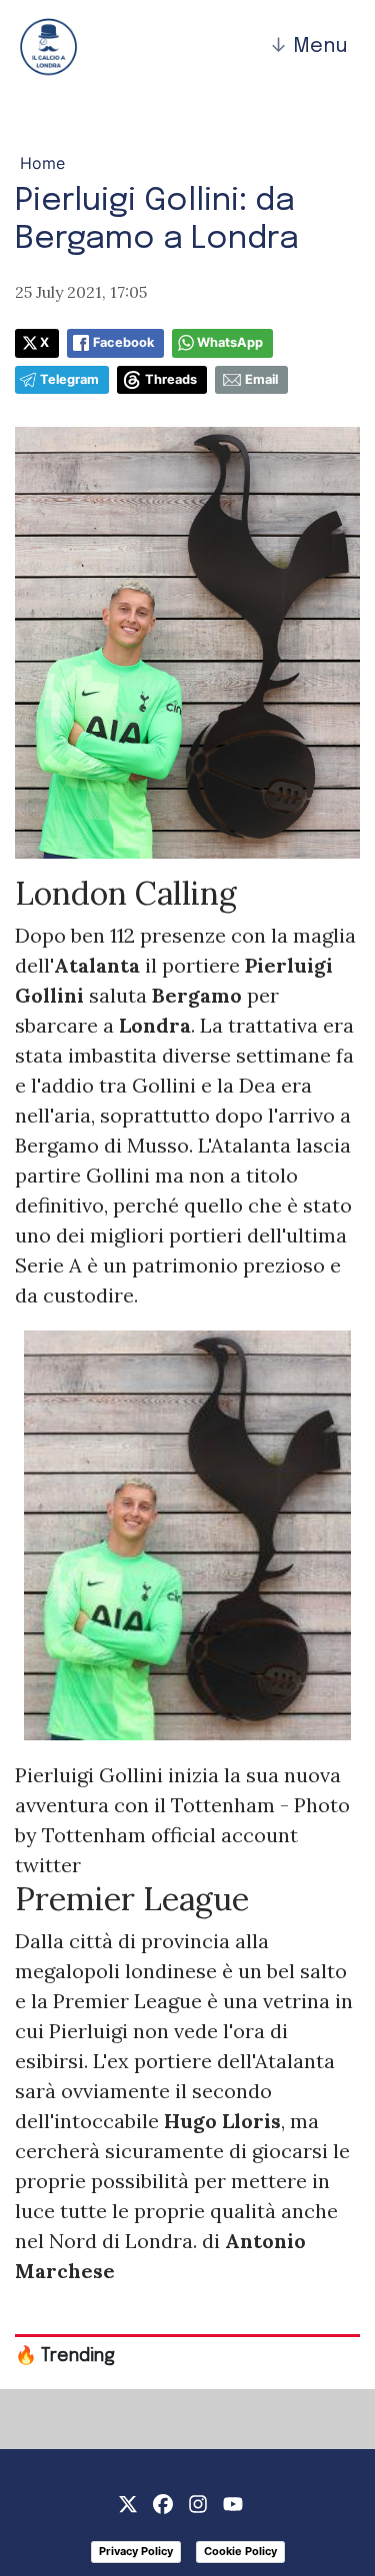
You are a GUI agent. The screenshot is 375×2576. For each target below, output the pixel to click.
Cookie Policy (240, 2551)
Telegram (69, 379)
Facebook (123, 342)
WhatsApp (230, 342)
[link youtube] (233, 2502)
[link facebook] (163, 2502)
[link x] (128, 2502)
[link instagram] (198, 2502)
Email (261, 379)
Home (42, 163)
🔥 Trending (65, 2356)
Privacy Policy (136, 2551)
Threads (171, 379)
